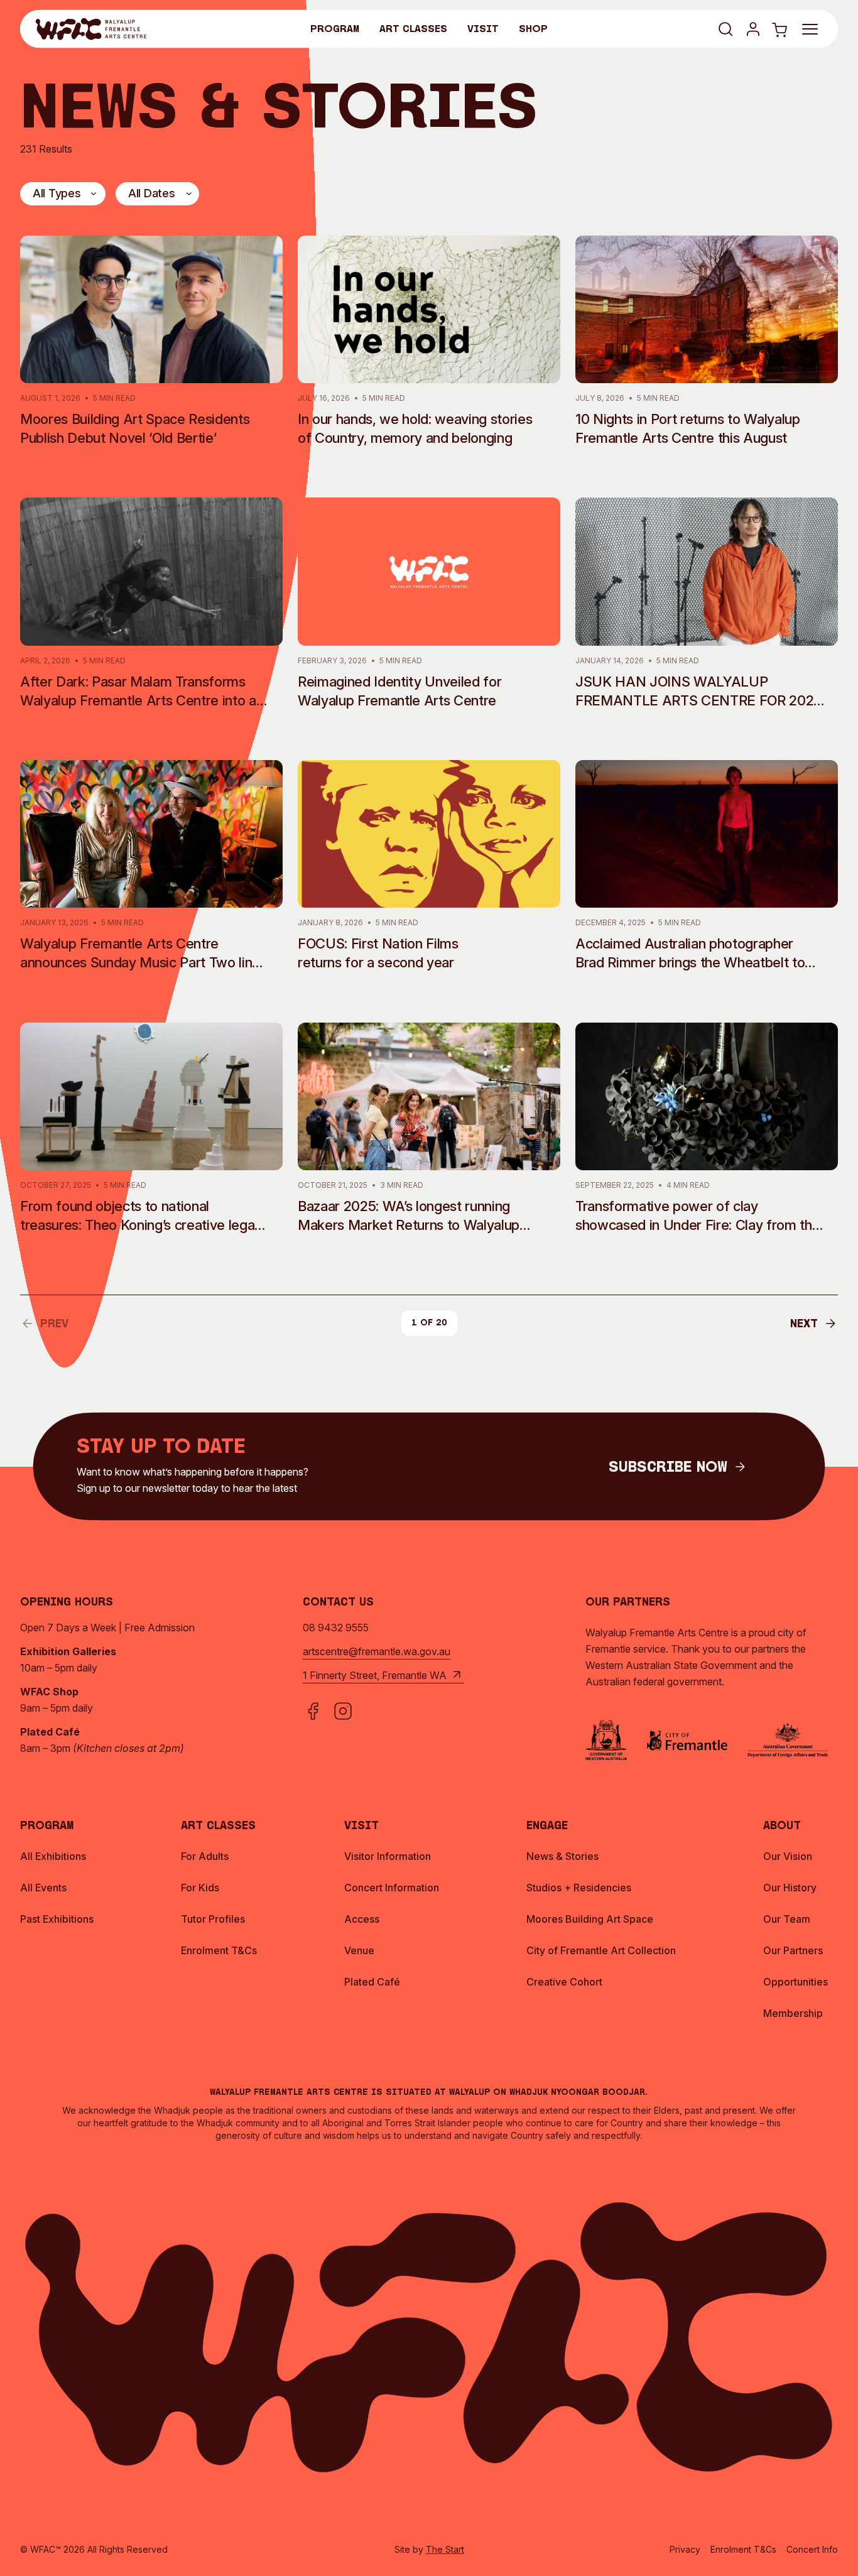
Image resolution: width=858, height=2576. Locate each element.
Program (335, 30)
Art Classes (413, 30)
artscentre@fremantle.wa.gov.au (377, 1651)
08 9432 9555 (336, 1628)
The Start (445, 2549)
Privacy (685, 2549)
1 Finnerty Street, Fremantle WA (375, 1675)
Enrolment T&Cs (743, 2549)
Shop (533, 30)
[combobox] (63, 194)
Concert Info (812, 2549)
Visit (483, 30)
